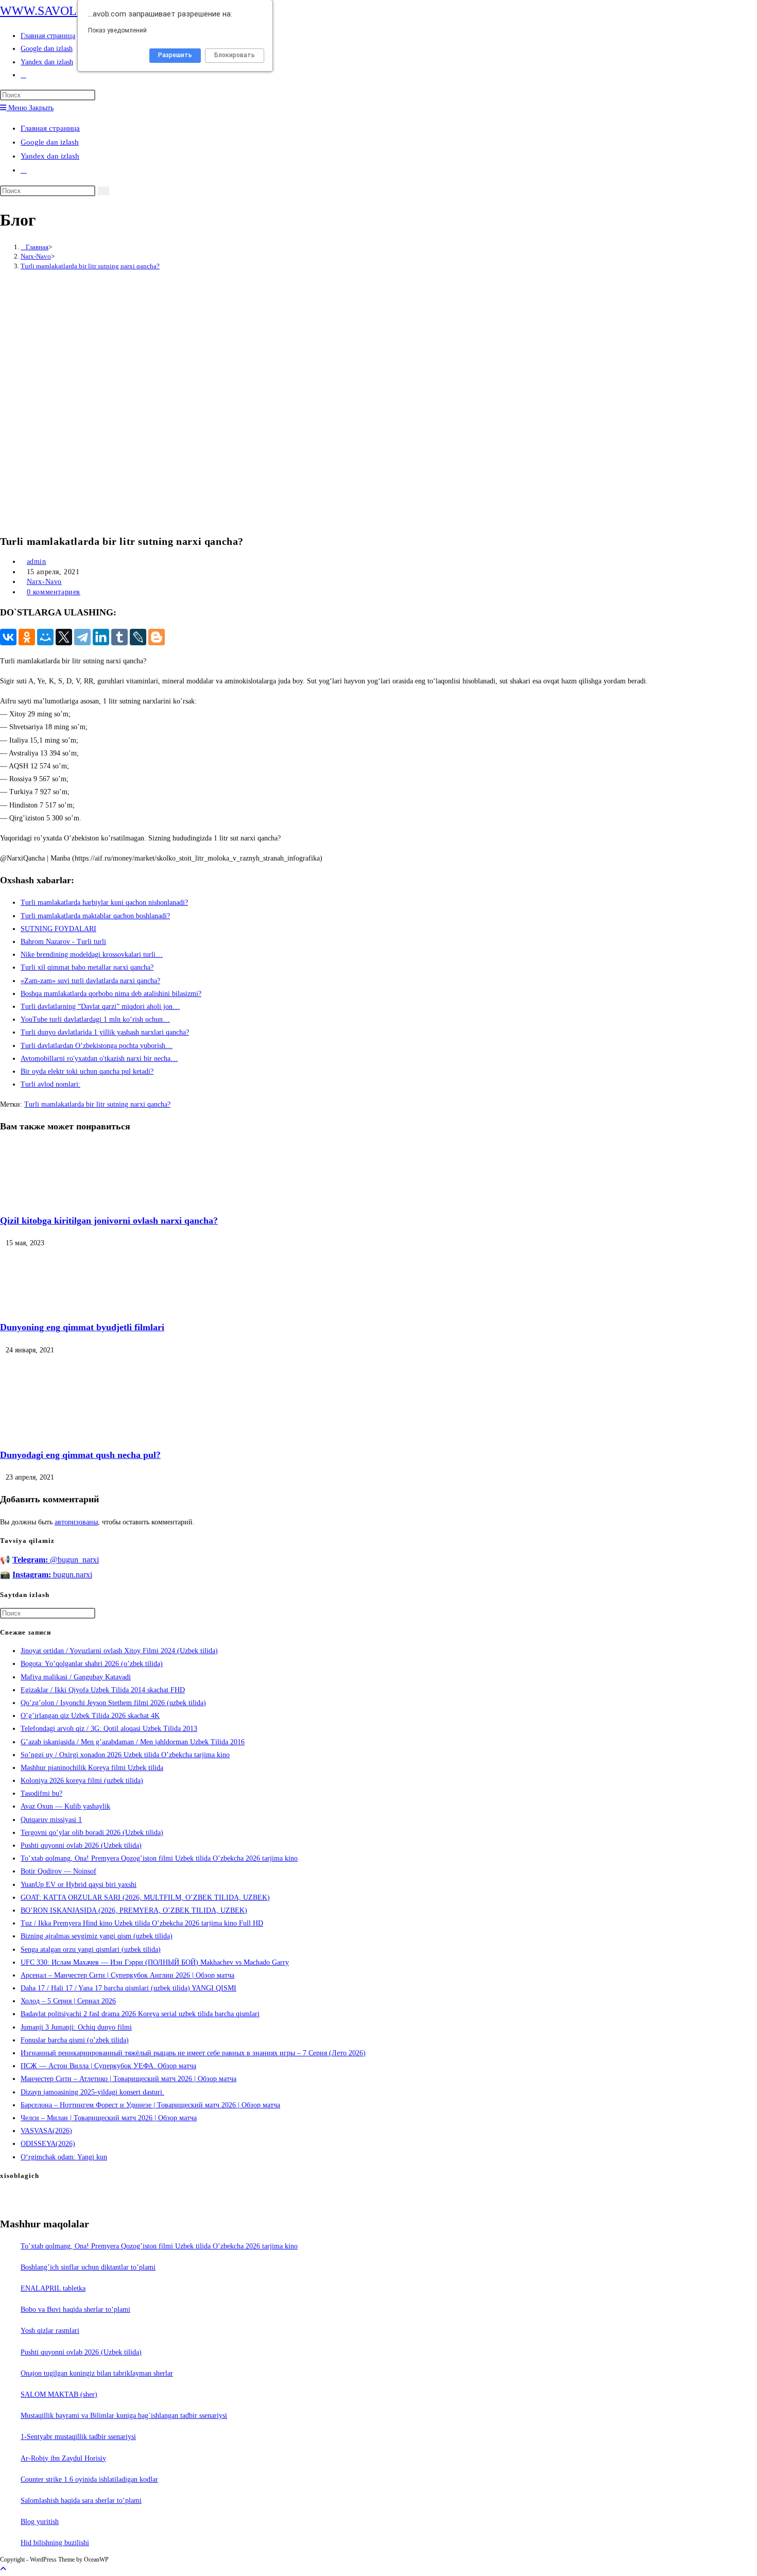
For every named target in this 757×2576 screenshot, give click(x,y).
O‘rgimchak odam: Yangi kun (64, 2157)
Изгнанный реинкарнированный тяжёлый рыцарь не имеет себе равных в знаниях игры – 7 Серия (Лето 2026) (193, 2053)
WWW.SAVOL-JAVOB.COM (75, 11)
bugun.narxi (52, 1575)
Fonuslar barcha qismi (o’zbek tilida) (75, 2040)
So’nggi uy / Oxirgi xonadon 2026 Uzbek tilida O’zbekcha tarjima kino (125, 1755)
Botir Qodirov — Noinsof (58, 1871)
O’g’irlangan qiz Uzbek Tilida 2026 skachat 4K (90, 1716)
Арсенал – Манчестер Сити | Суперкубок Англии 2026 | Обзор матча (127, 1975)
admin (37, 562)
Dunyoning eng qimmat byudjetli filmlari (82, 1327)
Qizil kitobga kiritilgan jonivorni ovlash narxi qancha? (109, 1221)
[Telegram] (82, 637)
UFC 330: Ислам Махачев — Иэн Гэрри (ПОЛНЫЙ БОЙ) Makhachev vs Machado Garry (155, 1962)
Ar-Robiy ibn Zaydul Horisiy (63, 2458)
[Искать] (104, 191)
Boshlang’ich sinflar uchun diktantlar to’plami (88, 2267)
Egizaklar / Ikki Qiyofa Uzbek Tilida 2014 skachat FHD (103, 1690)
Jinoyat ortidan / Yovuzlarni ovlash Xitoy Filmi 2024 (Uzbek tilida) (119, 1651)
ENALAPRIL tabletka (53, 2288)
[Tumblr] (119, 637)
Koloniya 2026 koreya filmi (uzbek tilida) (82, 1781)
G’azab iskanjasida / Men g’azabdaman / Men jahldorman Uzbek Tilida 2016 (133, 1742)
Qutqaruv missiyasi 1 (51, 1820)
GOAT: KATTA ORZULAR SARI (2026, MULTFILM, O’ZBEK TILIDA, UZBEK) (145, 1897)
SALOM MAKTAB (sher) (59, 2394)
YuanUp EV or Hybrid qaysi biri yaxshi (79, 1885)
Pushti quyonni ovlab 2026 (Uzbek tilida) (81, 1845)
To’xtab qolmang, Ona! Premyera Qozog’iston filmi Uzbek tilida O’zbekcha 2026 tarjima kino (159, 1858)
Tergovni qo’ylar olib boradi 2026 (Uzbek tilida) (92, 1833)
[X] (64, 637)
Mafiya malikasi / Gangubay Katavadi (76, 1677)
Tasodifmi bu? (41, 1793)
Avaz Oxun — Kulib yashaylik (65, 1806)
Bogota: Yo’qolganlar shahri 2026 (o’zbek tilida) (92, 1664)
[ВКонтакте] (8, 637)
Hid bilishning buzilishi (55, 2543)
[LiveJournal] (138, 637)
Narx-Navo (44, 582)
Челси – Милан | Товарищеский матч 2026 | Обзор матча (109, 2118)
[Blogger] (157, 637)
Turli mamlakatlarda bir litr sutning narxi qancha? (90, 266)
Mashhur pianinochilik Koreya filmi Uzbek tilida (92, 1768)
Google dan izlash (50, 142)
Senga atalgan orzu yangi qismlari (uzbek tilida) (91, 1950)
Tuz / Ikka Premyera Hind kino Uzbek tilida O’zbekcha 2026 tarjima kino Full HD (142, 1923)
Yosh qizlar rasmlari (50, 2331)
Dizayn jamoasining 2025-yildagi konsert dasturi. (92, 2092)
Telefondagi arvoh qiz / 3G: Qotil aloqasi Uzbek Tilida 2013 (109, 1729)
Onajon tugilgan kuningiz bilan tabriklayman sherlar (97, 2373)
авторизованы (76, 1522)
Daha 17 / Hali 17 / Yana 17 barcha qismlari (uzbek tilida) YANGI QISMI (128, 1988)
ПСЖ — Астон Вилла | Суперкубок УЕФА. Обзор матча (108, 2066)
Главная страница (50, 128)
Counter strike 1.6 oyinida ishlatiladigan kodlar (89, 2479)
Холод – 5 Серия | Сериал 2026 (68, 2001)
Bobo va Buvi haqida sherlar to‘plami (75, 2309)
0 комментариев (54, 592)
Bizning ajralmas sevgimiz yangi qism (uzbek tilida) (97, 1936)
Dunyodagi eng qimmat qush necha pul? (80, 1455)
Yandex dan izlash (50, 156)
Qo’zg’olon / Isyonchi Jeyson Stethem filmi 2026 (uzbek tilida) (113, 1703)
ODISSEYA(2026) (48, 2144)
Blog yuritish (40, 2522)
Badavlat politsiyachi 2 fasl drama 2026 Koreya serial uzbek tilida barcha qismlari (140, 2014)
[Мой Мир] (45, 637)
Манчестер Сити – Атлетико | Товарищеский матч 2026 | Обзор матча (128, 2079)
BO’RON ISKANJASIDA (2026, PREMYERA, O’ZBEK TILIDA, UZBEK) (134, 1910)
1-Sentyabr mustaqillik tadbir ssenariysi (78, 2437)
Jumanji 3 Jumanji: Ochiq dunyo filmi (76, 2027)
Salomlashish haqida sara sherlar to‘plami (81, 2501)
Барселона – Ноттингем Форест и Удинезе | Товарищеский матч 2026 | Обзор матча (150, 2105)
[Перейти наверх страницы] (3, 2569)
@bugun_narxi (56, 1560)
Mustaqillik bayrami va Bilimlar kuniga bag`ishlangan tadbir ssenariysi (124, 2416)
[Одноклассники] (27, 637)
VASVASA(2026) (46, 2131)
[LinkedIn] (101, 637)
